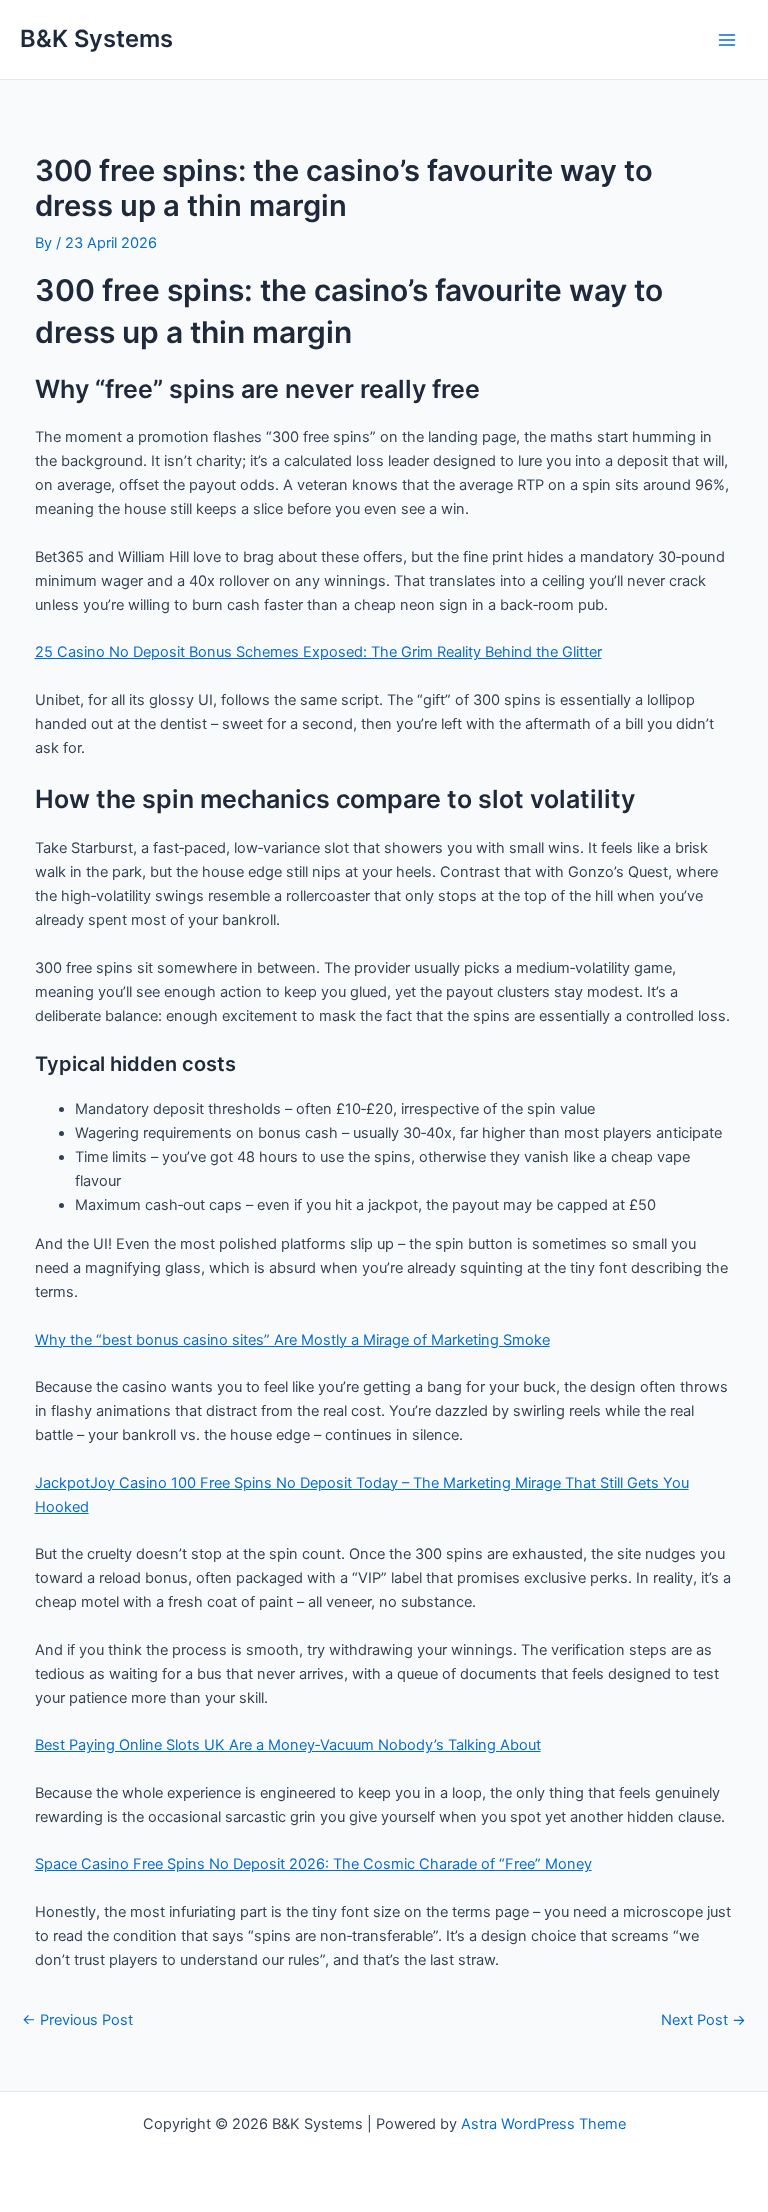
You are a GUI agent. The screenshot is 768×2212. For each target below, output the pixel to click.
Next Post (703, 2020)
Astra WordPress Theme (543, 2124)
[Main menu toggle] (727, 40)
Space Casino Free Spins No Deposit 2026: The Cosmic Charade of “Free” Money (313, 1864)
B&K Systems (96, 38)
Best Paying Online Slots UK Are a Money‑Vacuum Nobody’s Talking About (288, 1745)
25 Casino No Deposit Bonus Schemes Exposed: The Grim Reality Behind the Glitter (318, 652)
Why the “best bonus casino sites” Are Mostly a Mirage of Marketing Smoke (292, 1340)
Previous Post (77, 2020)
